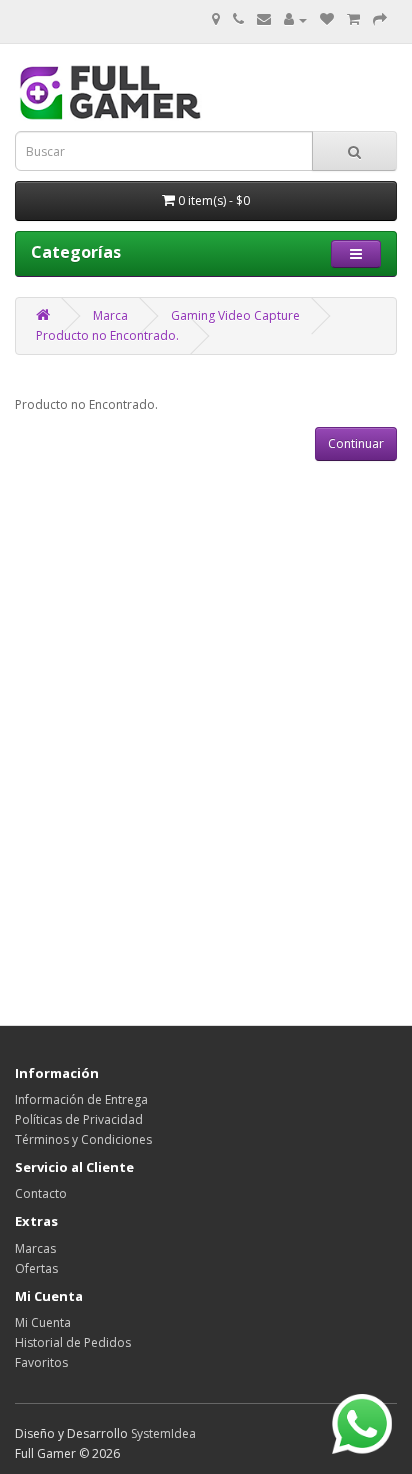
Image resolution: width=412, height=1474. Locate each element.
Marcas (35, 1248)
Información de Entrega (81, 1099)
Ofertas (36, 1268)
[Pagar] (380, 19)
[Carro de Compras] (353, 19)
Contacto (41, 1193)
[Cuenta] (295, 19)
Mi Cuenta (43, 1322)
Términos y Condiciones (83, 1139)
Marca (110, 315)
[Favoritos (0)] (327, 19)
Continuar (356, 443)
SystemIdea (163, 1433)
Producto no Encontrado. (107, 335)
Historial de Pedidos (73, 1342)
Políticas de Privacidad (79, 1119)
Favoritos (41, 1362)
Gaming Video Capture (235, 315)
